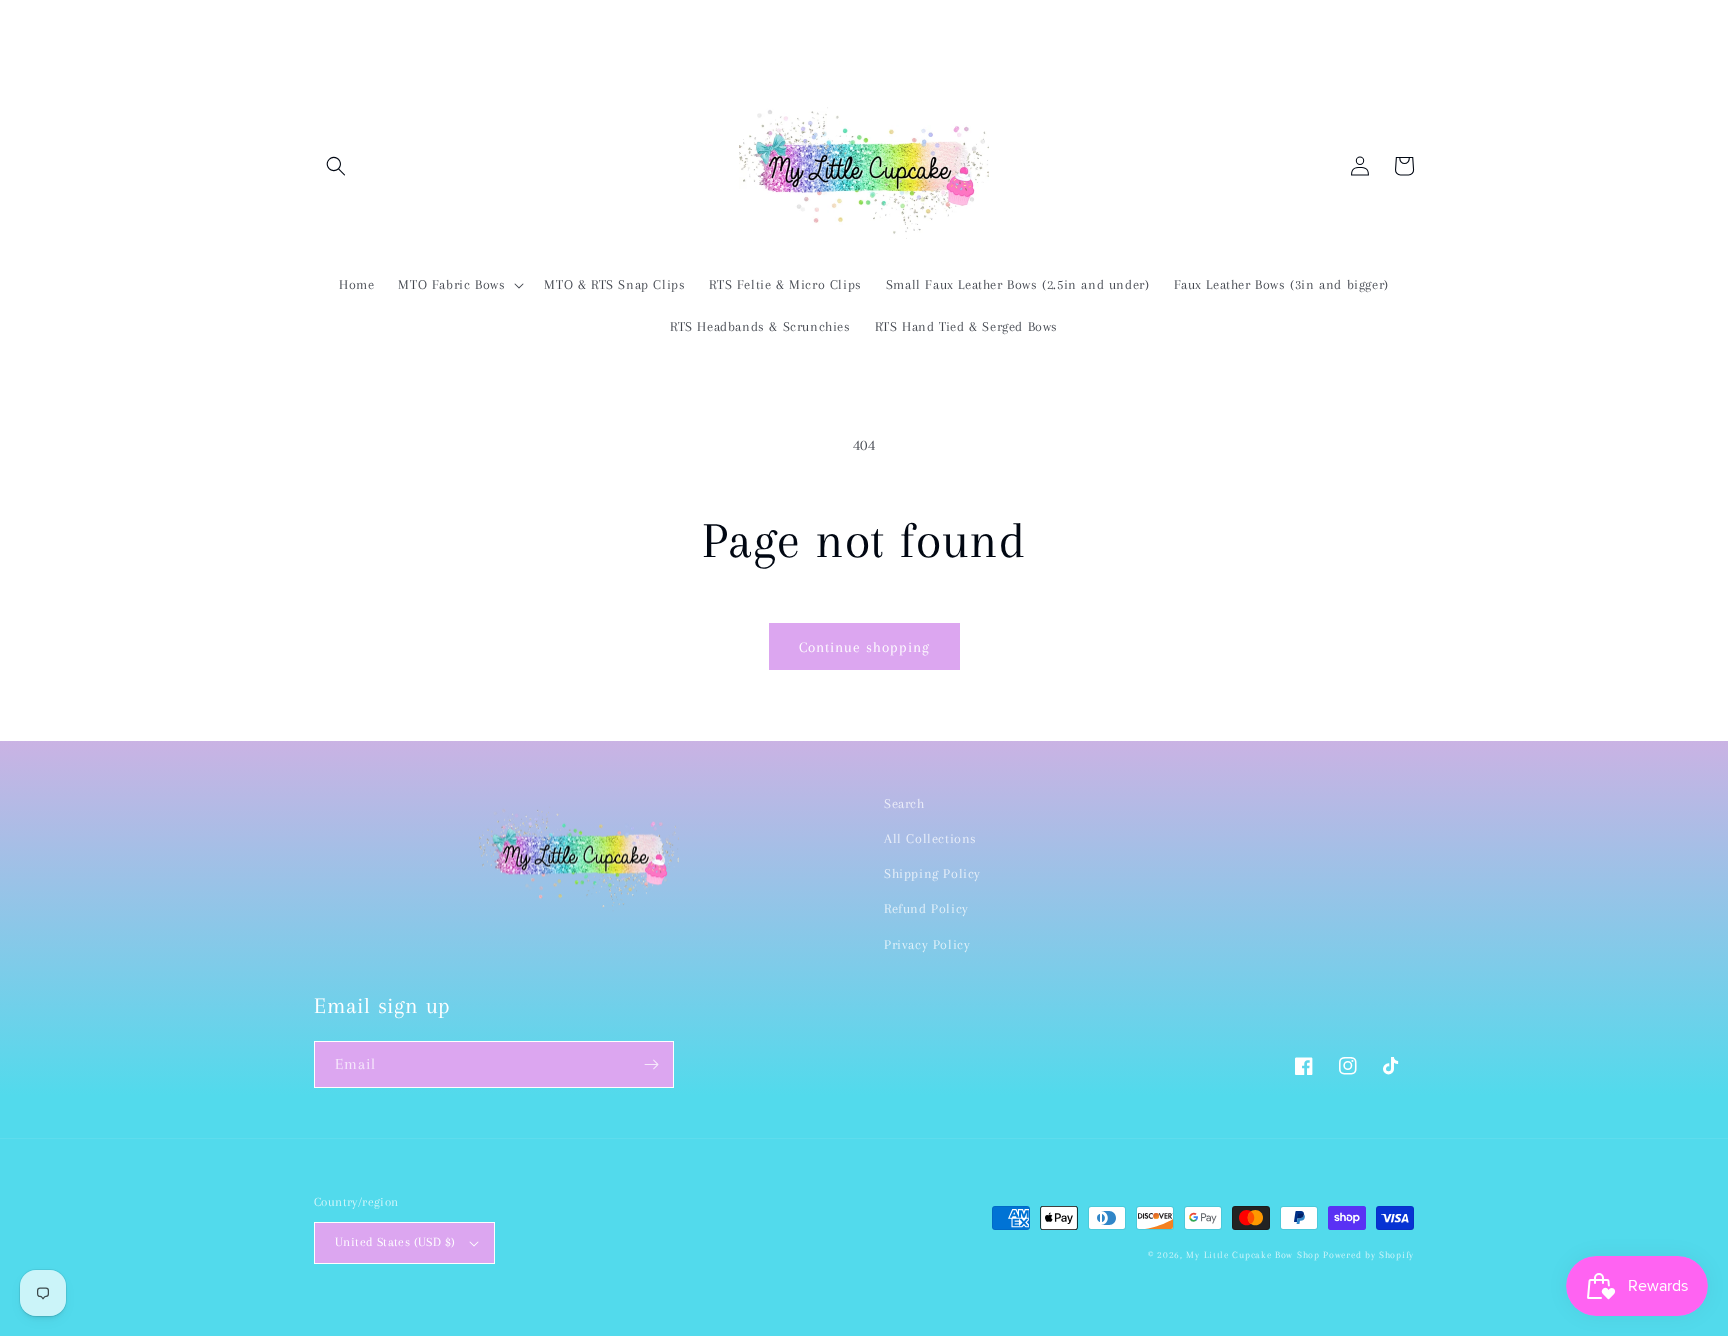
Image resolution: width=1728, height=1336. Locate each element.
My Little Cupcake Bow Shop (1252, 1254)
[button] (336, 166)
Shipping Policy (932, 873)
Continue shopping (864, 647)
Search (904, 803)
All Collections (930, 838)
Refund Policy (926, 908)
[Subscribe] (651, 1064)
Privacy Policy (927, 944)
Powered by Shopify (1368, 1254)
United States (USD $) (395, 1242)
